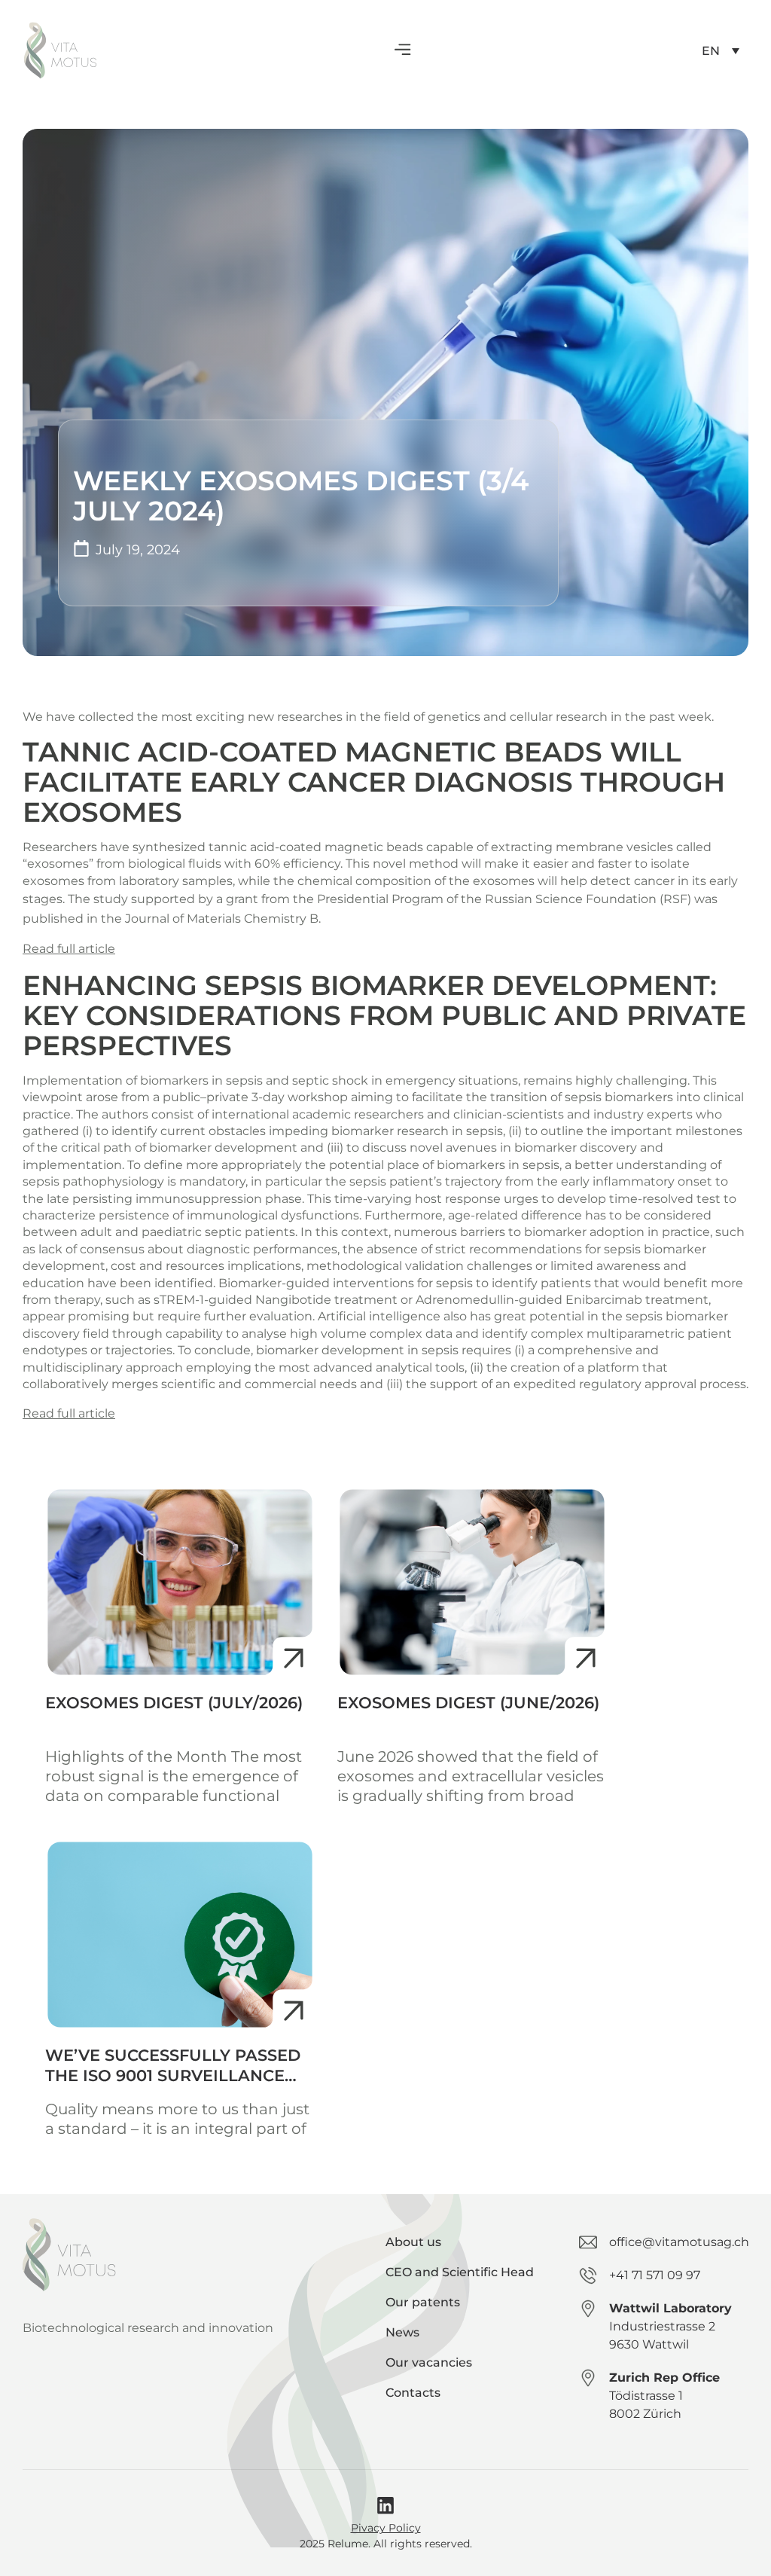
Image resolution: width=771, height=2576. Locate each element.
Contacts (413, 2393)
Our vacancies (429, 2362)
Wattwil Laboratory (670, 2308)
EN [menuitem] (711, 50)
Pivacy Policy (386, 2528)
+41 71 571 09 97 (655, 2275)
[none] (721, 51)
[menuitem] (721, 51)
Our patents (423, 2302)
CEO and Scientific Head (460, 2272)
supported (162, 899)
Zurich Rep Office (664, 2378)
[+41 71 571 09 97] (588, 2275)
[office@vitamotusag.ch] (588, 2242)
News (402, 2332)
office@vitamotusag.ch (679, 2242)
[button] (402, 51)
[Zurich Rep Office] (588, 2378)
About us (413, 2242)
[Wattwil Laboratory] (588, 2309)
